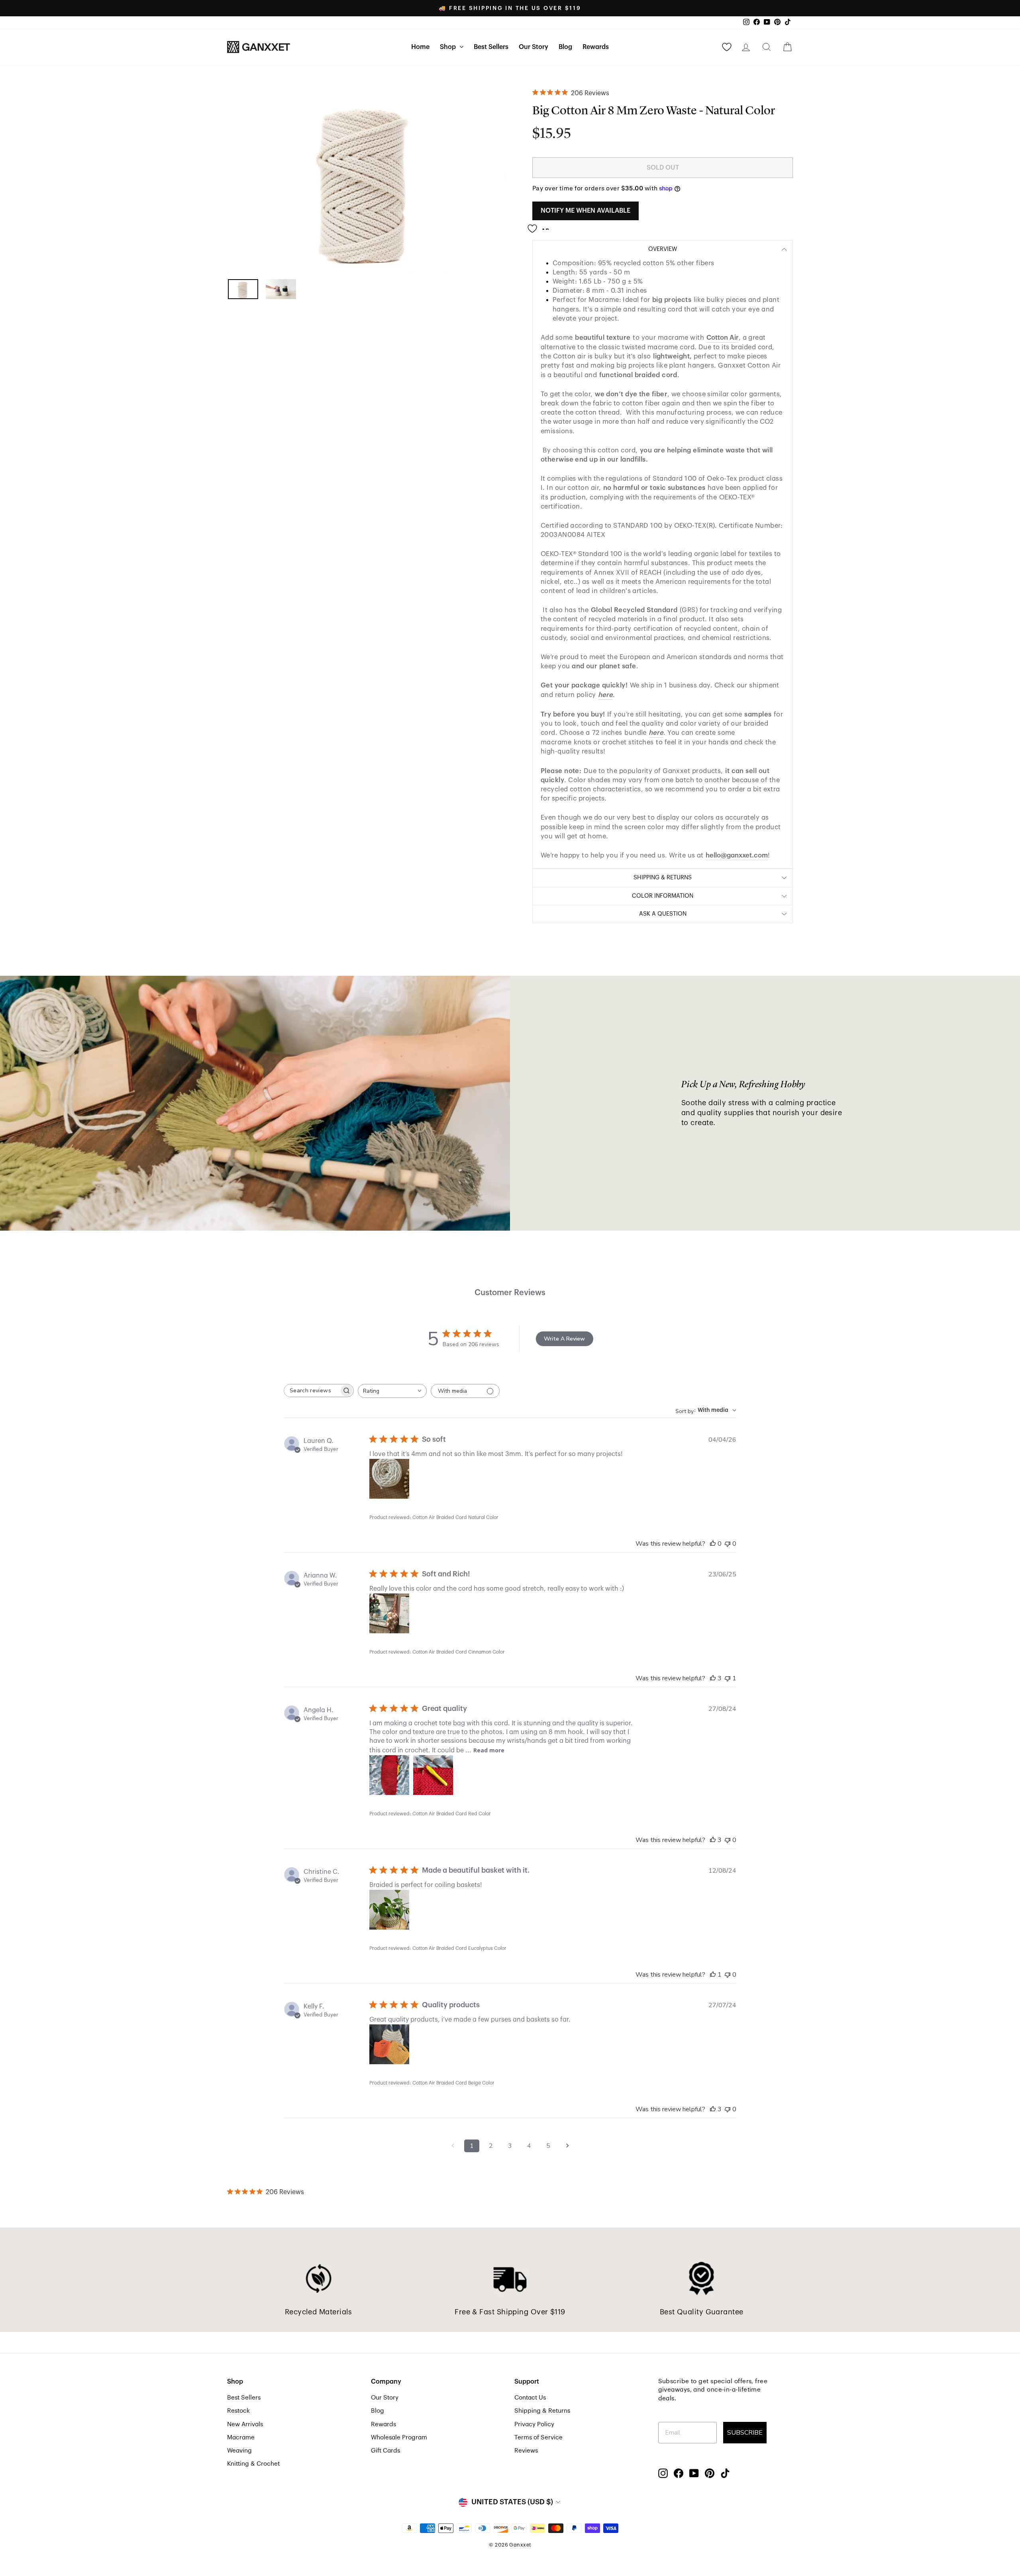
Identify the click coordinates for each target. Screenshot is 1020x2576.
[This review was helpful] (713, 1678)
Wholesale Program (399, 2437)
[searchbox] (312, 1391)
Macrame (241, 2437)
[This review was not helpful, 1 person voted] (728, 1678)
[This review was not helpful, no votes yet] (728, 1544)
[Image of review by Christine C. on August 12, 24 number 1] (389, 1910)
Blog (565, 47)
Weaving (239, 2451)
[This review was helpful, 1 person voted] (713, 1975)
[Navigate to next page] (567, 2146)
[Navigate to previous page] (453, 2146)
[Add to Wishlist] (541, 225)
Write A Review (564, 1339)
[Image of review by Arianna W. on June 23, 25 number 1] (389, 1613)
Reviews (526, 2451)
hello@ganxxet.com (737, 855)
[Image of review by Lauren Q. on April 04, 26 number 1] (389, 1479)
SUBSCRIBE (745, 2433)
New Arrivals (245, 2424)
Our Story (534, 47)
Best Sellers (491, 47)
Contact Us (530, 2398)
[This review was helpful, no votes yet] (713, 1544)
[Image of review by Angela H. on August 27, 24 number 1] (389, 1775)
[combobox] (392, 1391)
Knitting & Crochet (253, 2464)
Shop (449, 47)
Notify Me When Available (586, 211)
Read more (489, 1750)
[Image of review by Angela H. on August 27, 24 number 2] (433, 1775)
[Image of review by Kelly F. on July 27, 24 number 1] (389, 2044)
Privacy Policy (534, 2424)
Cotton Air (723, 338)
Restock (238, 2411)
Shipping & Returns (542, 2411)
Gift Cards (385, 2451)
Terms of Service (538, 2437)
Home (420, 47)
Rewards (596, 47)
